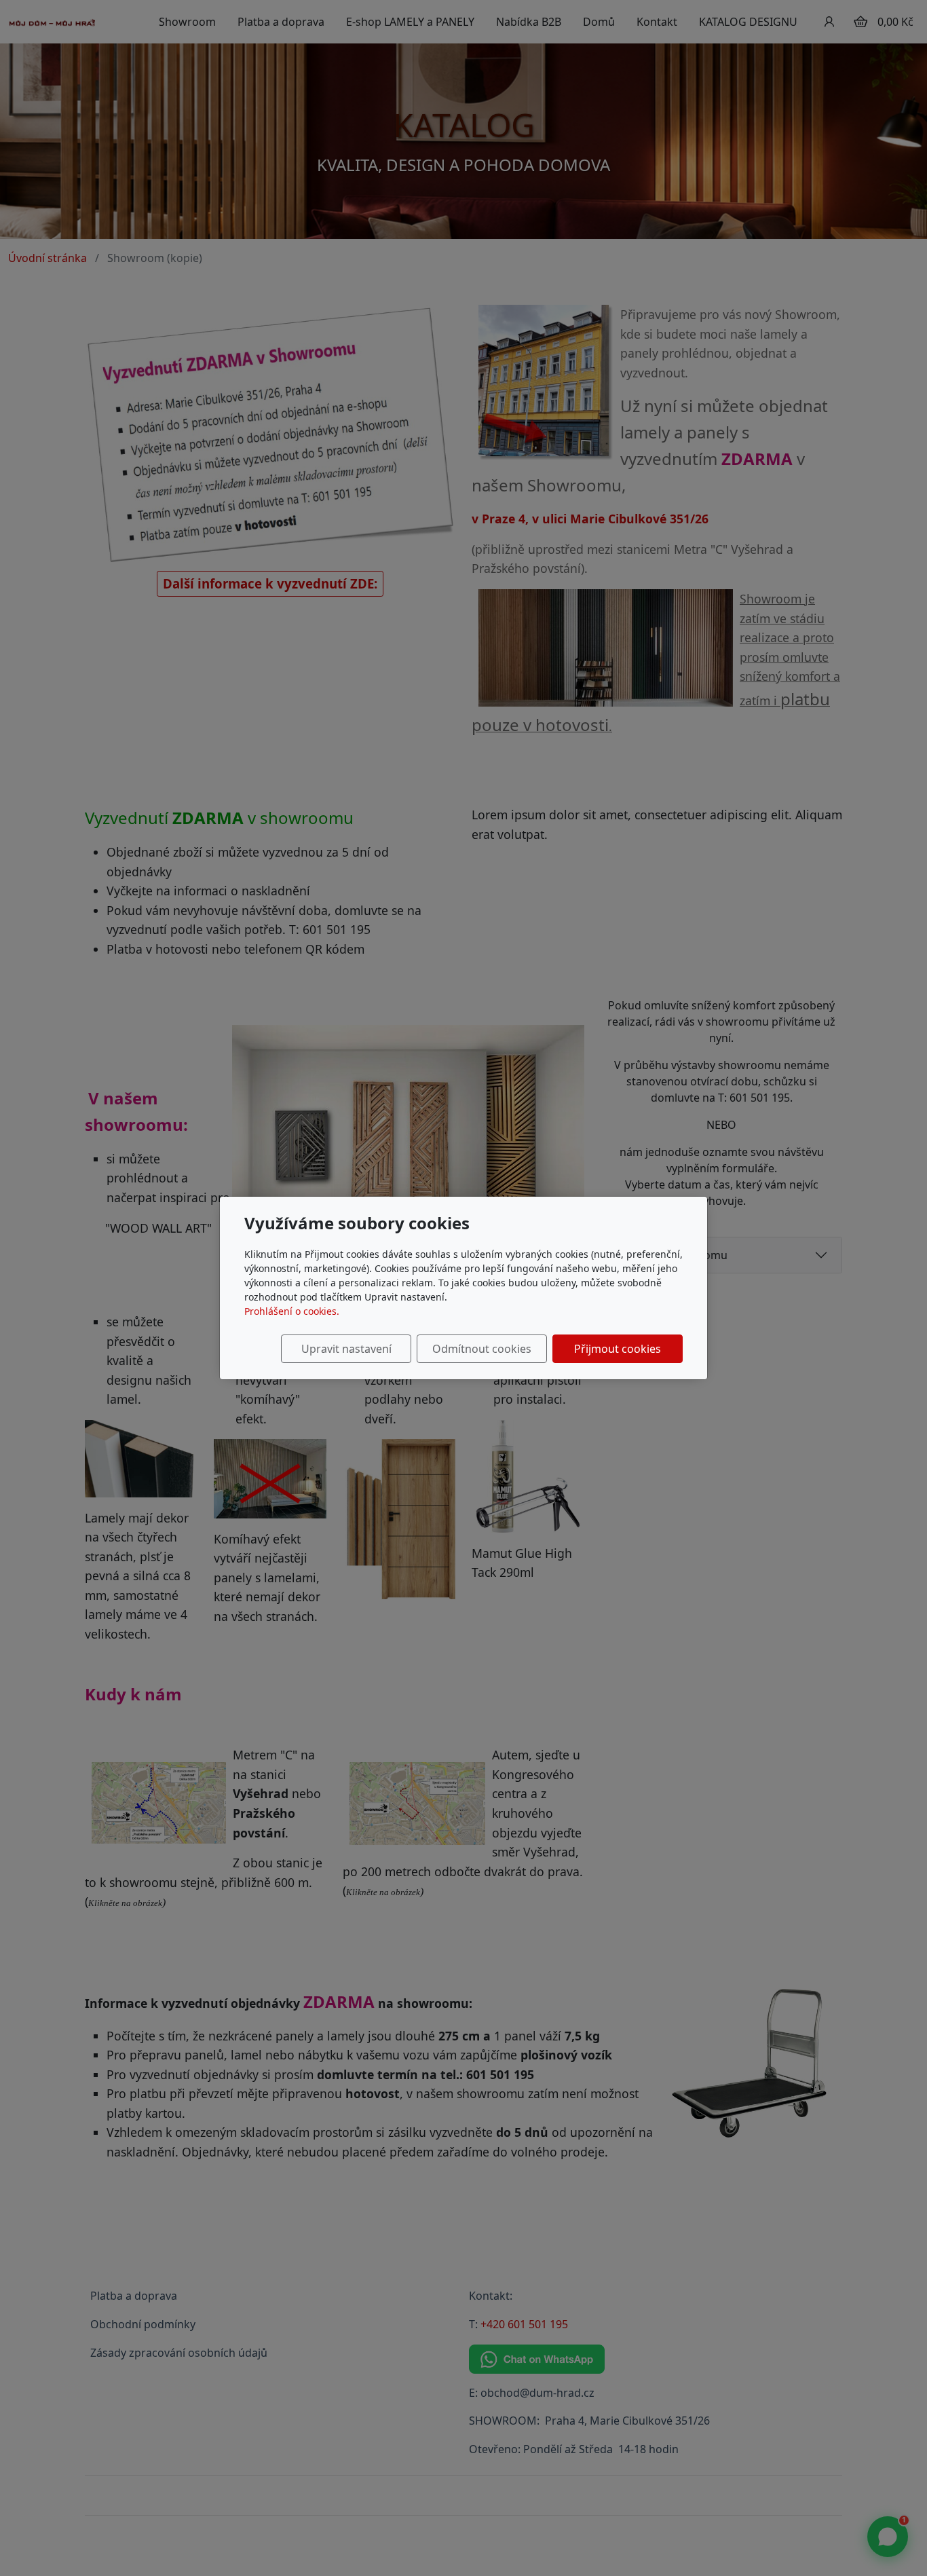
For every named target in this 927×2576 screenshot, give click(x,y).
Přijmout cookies (618, 1349)
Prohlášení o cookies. (292, 1311)
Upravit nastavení (346, 1349)
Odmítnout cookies (482, 1349)
